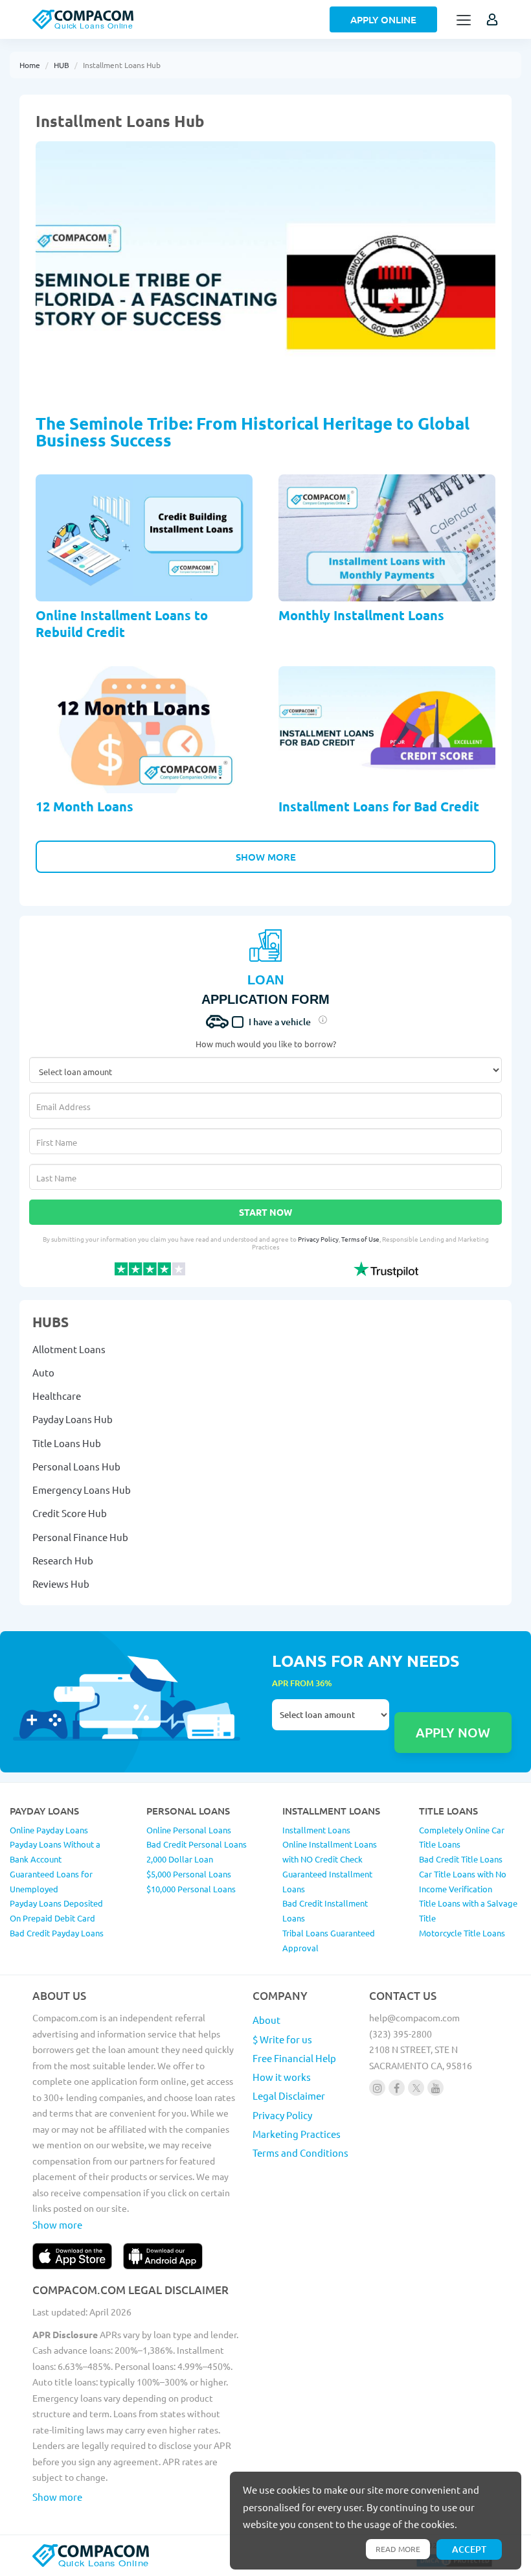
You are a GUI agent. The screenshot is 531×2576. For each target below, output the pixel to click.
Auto (43, 1372)
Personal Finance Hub (80, 1537)
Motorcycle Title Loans (462, 1933)
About (266, 2020)
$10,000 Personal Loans (191, 1889)
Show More (266, 857)
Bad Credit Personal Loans (197, 1844)
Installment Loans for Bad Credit (379, 806)
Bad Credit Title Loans (461, 1859)
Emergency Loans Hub (82, 1490)
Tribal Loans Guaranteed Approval (329, 1940)
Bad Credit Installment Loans (325, 1910)
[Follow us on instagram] (377, 2088)
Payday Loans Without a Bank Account (55, 1851)
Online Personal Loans (189, 1830)
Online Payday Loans (49, 1830)
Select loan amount (331, 1726)
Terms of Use (360, 1239)
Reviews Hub (61, 1584)
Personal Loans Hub (76, 1466)
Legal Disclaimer (289, 2095)
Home (30, 65)
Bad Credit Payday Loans (57, 1933)
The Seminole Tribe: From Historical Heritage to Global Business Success (253, 431)
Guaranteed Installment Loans (327, 1881)
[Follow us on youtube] (435, 2088)
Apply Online (383, 19)
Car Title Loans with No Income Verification (463, 1881)
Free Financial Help (294, 2058)
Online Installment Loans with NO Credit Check (330, 1851)
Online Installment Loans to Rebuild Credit (122, 623)
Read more (398, 2549)
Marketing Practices (297, 2134)
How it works (282, 2077)
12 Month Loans (85, 806)
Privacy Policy (318, 1239)
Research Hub (63, 1560)
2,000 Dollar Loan (180, 1859)
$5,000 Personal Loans (189, 1874)
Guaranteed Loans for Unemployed (51, 1881)
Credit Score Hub (70, 1513)
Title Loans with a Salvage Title (468, 1910)
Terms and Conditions (300, 2152)
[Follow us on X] (416, 2088)
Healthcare (57, 1396)
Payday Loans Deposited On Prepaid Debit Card (56, 1910)
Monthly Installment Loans (361, 615)
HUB (62, 65)
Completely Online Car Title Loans (462, 1837)
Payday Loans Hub (73, 1419)
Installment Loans (316, 1830)
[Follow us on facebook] (397, 2088)
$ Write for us (282, 2039)
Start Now (265, 1212)
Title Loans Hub (67, 1443)
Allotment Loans (69, 1349)
